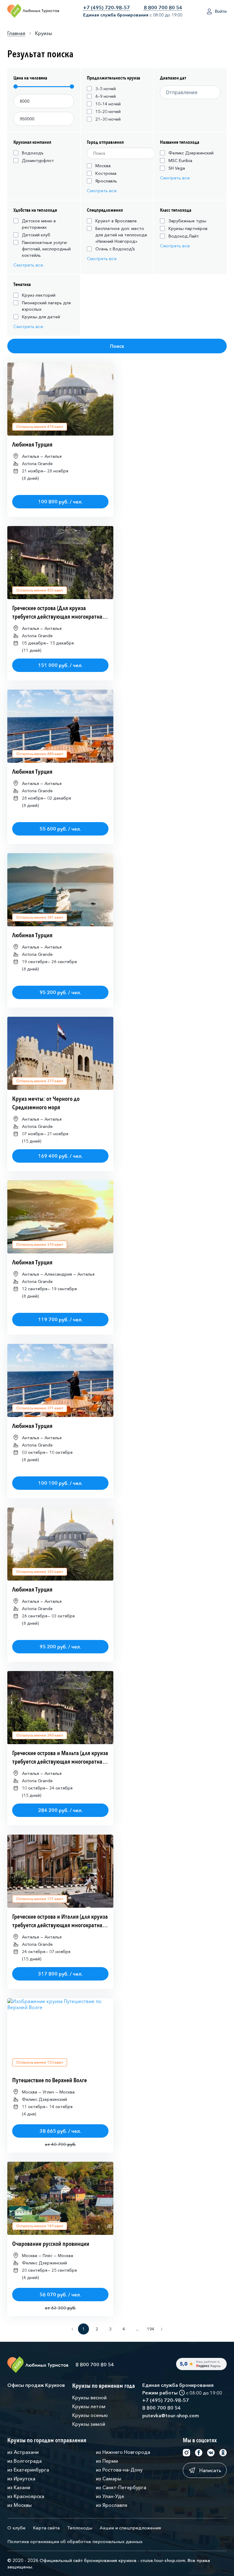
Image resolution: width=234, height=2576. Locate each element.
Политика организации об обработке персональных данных (75, 2541)
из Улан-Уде (110, 2496)
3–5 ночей (106, 89)
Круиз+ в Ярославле (116, 221)
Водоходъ (33, 153)
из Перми (107, 2461)
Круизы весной (89, 2398)
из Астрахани (23, 2452)
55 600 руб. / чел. (60, 829)
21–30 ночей (108, 119)
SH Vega (177, 168)
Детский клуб (36, 235)
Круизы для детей (41, 317)
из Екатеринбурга (28, 2470)
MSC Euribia (180, 161)
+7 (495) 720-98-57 (106, 8)
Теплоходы (80, 2528)
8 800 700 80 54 (163, 8)
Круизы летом (89, 2406)
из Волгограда (25, 2461)
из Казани (19, 2487)
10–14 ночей (108, 104)
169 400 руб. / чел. (60, 1156)
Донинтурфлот (38, 161)
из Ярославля (112, 2505)
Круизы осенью (90, 2415)
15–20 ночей (108, 111)
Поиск (117, 346)
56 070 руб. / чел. (60, 2295)
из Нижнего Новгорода (123, 2452)
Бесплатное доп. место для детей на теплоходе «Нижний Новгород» (121, 235)
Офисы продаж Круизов (36, 2385)
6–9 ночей (106, 96)
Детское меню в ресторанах (39, 224)
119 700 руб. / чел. (60, 1320)
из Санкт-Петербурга (121, 2487)
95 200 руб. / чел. (60, 992)
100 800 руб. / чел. (60, 502)
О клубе (16, 2528)
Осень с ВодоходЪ (115, 249)
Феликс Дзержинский (191, 153)
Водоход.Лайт (184, 236)
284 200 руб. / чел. (60, 1810)
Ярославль (106, 181)
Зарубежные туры (187, 221)
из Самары (109, 2479)
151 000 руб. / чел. (60, 665)
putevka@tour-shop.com (171, 2415)
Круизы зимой (89, 2424)
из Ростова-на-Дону (119, 2470)
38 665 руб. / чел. (60, 2131)
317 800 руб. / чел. (60, 1974)
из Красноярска (26, 2496)
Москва (103, 166)
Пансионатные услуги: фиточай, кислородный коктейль (46, 249)
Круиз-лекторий (39, 295)
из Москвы (19, 2505)
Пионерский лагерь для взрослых (46, 306)
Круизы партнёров (188, 228)
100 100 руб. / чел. (60, 1483)
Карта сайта (46, 2528)
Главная (16, 33)
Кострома (106, 173)
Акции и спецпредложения (130, 2528)
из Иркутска (21, 2479)
